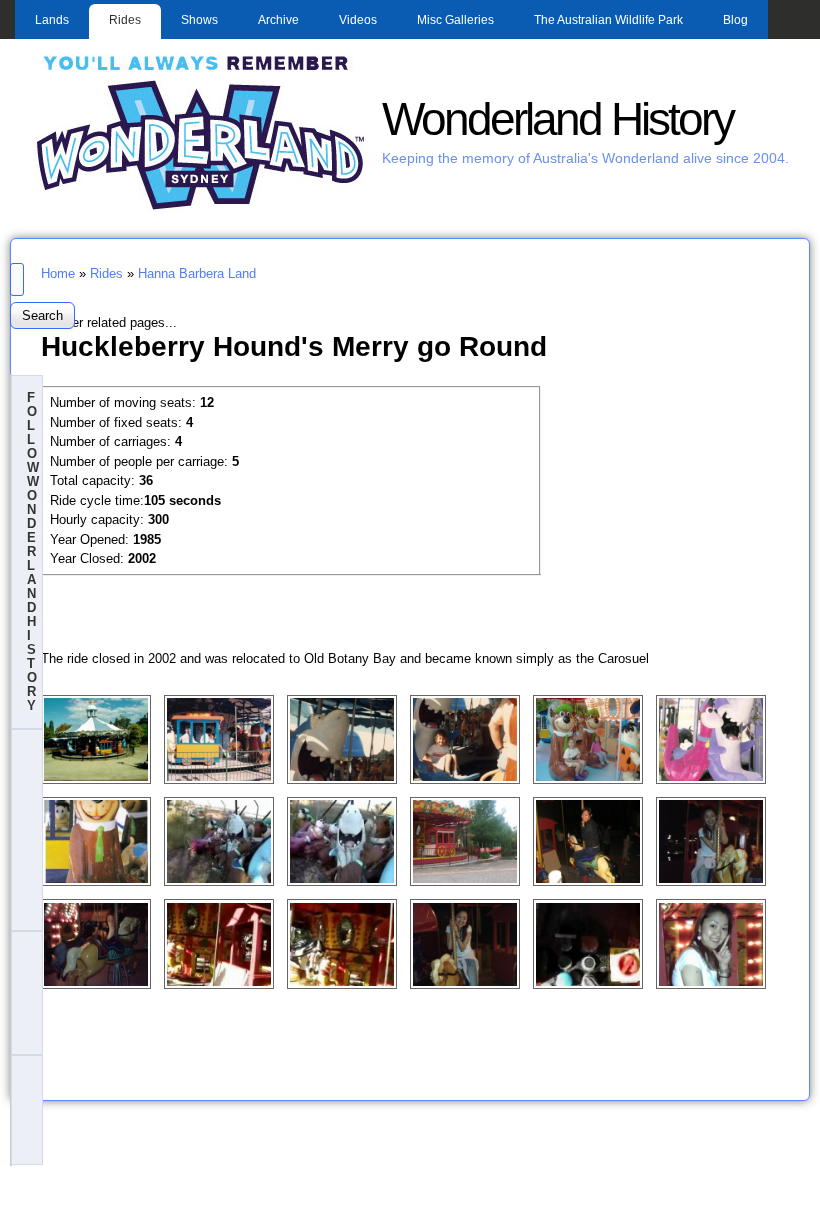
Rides (125, 20)
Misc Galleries (455, 20)
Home (58, 273)
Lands (52, 20)
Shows (199, 20)
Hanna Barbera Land (197, 273)
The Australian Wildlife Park (608, 20)
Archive (278, 20)
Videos (358, 20)
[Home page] (201, 207)
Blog (735, 20)
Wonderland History (557, 119)
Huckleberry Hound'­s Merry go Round (294, 346)
